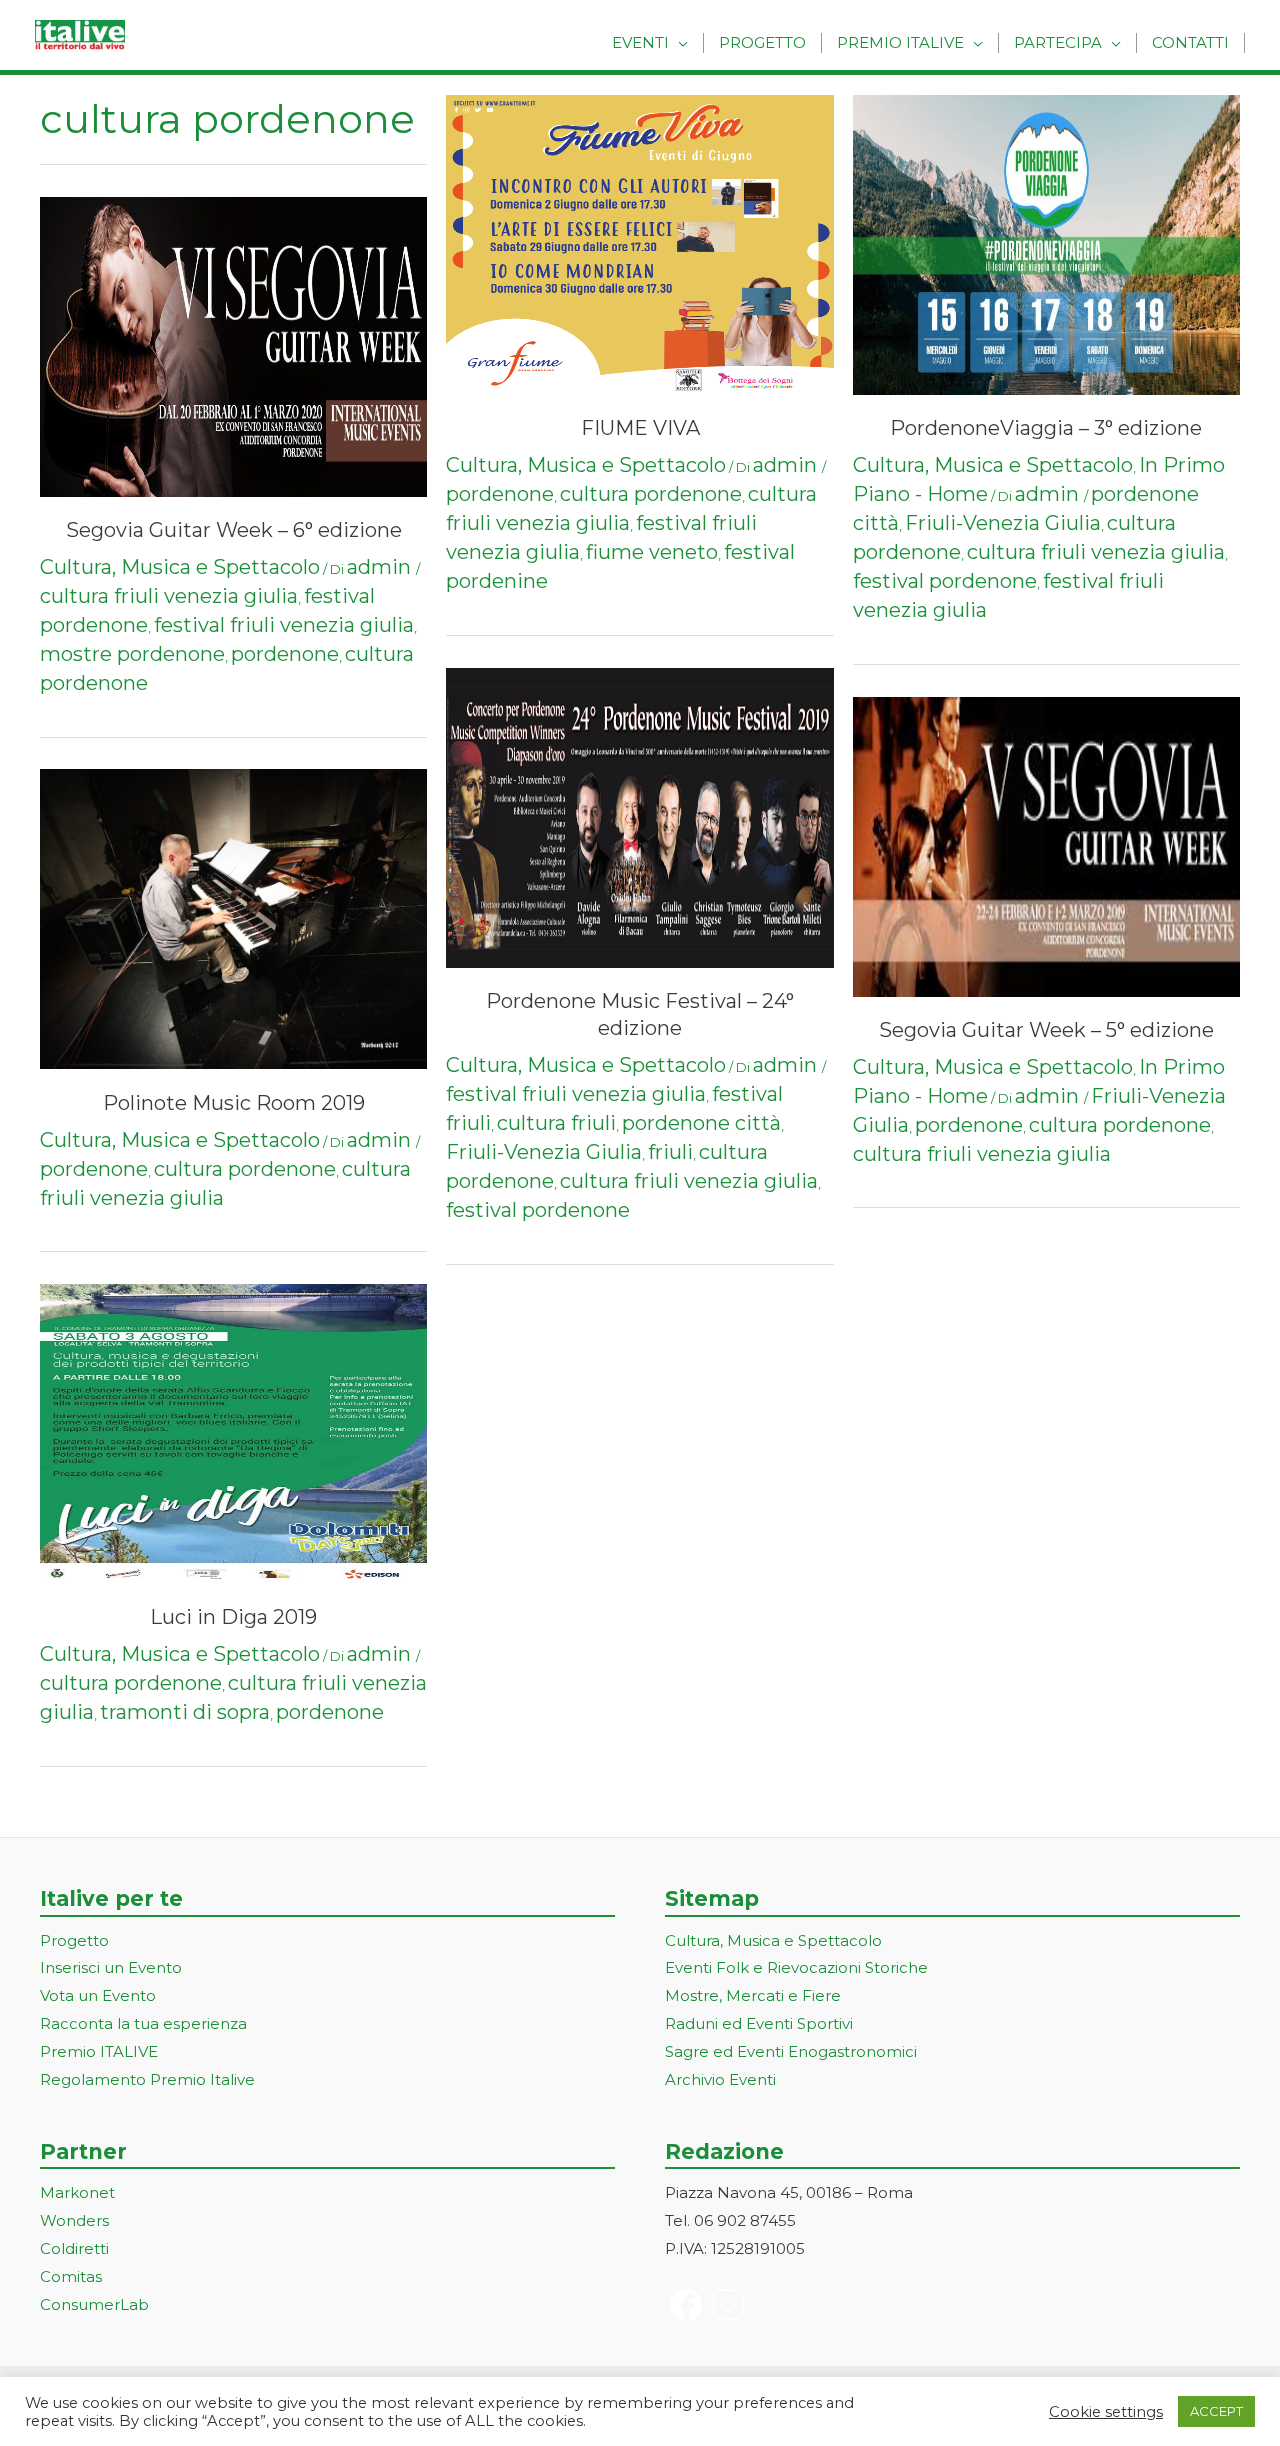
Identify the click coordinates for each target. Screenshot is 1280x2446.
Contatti (1190, 42)
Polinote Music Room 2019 (234, 1103)
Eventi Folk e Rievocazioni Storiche (796, 1967)
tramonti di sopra (185, 1712)
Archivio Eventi (720, 2079)
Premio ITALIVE (99, 2051)
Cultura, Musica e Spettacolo (180, 567)
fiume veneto (652, 552)
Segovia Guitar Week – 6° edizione (234, 530)
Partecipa (1058, 42)
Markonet (77, 2192)
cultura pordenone (245, 1169)
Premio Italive (900, 42)
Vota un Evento (98, 1995)
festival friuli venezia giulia (284, 625)
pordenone (285, 654)
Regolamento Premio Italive (147, 2079)
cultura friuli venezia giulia (169, 596)
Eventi (640, 42)
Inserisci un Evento (111, 1967)
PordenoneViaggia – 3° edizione (1046, 428)
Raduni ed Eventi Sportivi (759, 2023)
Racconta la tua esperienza (143, 2023)
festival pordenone (538, 1210)
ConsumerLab (94, 2304)
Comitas (71, 2276)
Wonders (74, 2220)
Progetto (762, 42)
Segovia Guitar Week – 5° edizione (1046, 1030)
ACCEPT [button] (1216, 2411)
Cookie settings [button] (1106, 2412)
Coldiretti (74, 2248)
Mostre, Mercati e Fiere (753, 1995)
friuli (670, 1152)
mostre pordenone (132, 654)
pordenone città (701, 1123)
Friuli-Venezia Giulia (544, 1152)
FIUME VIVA (640, 428)
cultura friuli (556, 1123)
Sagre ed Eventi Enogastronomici (791, 2051)
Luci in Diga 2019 (233, 1617)
